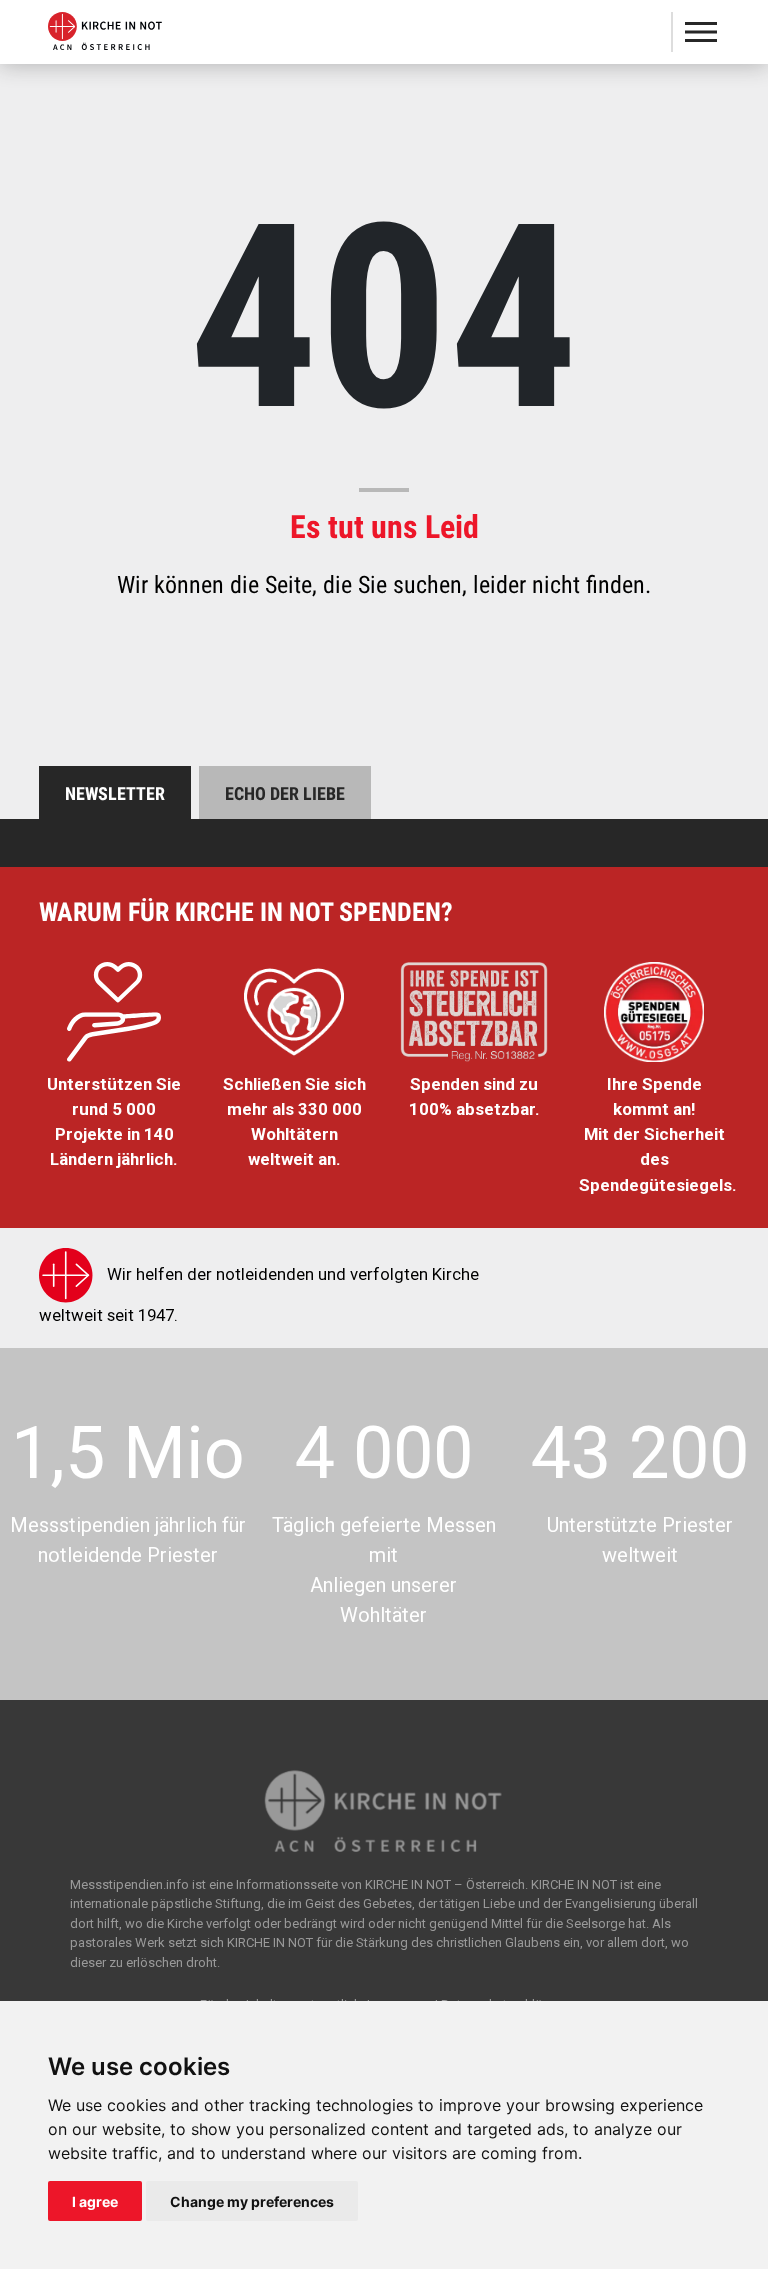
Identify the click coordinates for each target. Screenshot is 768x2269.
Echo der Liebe (285, 793)
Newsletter (115, 793)
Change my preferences (252, 2201)
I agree (95, 2201)
